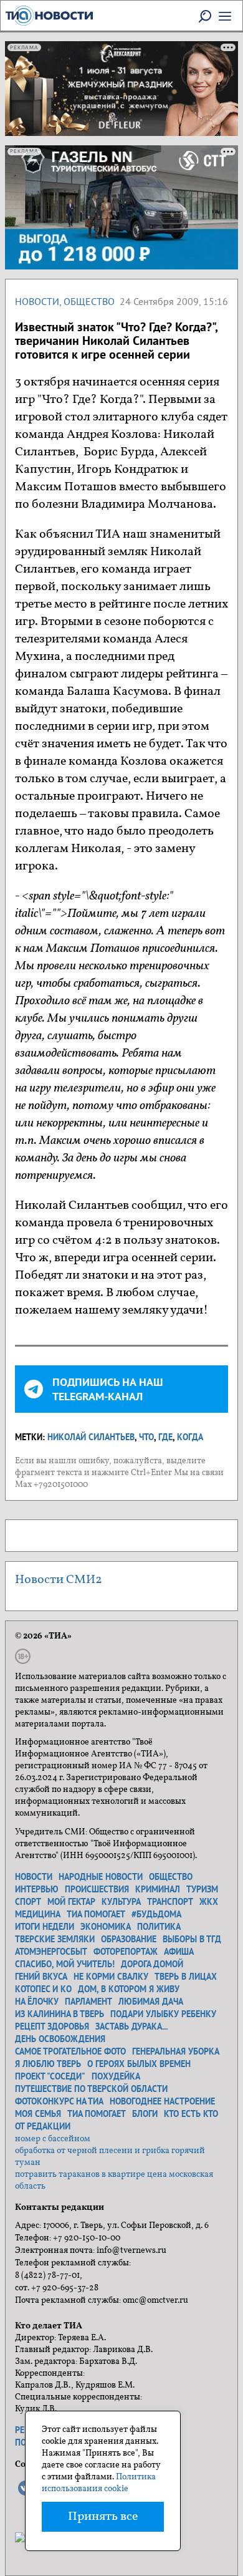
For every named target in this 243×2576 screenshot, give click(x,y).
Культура (121, 1902)
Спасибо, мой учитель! (65, 1964)
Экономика (106, 1927)
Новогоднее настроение (162, 2101)
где (165, 1437)
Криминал (158, 1889)
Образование (129, 1939)
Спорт (28, 1902)
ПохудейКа (116, 2076)
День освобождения (60, 2039)
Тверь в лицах (186, 1977)
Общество (89, 301)
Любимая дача (151, 2002)
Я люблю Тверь (48, 2064)
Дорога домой (152, 1964)
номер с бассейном (53, 2139)
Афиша (179, 1952)
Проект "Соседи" (50, 2076)
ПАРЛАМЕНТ (88, 2002)
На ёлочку (37, 2002)
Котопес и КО (43, 1989)
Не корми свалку (111, 1977)
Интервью (37, 1889)
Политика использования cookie (99, 2483)
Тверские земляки (55, 1939)
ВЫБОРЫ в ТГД (192, 1939)
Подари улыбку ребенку (163, 2014)
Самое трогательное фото (70, 2051)
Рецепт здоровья (52, 2026)
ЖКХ (209, 1902)
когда (190, 1437)
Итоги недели (45, 1927)
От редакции (43, 2126)
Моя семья (38, 2114)
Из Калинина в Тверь (60, 2014)
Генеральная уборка (176, 2051)
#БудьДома (156, 1914)
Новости (37, 301)
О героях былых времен (139, 2064)
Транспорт (170, 1902)
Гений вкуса (41, 1977)
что (146, 1437)
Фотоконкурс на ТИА (59, 2101)
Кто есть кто (191, 2114)
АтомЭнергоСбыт (51, 1952)
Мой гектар (71, 1902)
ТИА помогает (96, 1914)
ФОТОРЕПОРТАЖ (126, 1952)
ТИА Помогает (97, 2114)
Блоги (145, 2114)
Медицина (38, 1914)
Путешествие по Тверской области (91, 2089)
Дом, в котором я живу (129, 1989)
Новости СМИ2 (59, 1580)
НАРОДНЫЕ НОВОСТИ (101, 1877)
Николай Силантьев (91, 1437)
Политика (159, 1927)
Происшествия (97, 1889)
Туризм (202, 1889)
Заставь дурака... (131, 2026)
